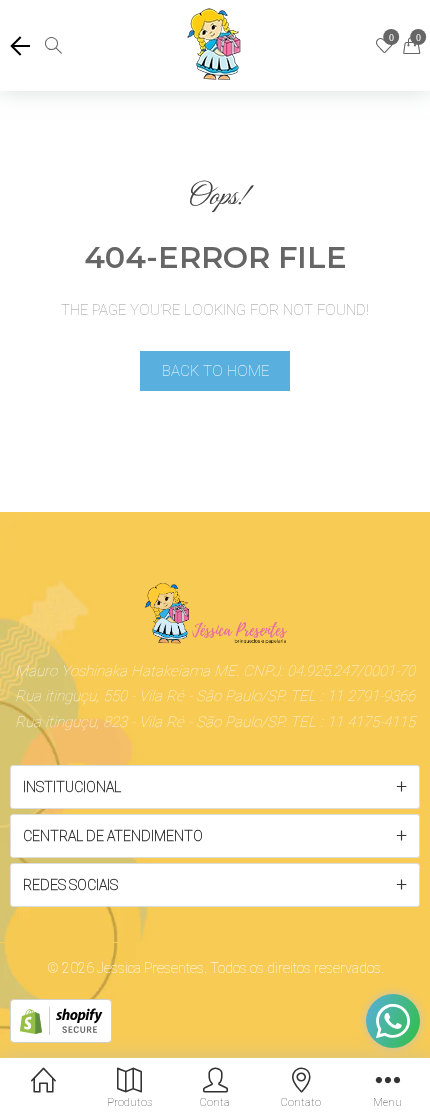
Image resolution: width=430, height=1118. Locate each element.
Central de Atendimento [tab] (113, 836)
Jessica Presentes (150, 968)
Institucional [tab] (72, 787)
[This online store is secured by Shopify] (61, 1020)
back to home (215, 371)
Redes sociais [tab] (70, 885)
